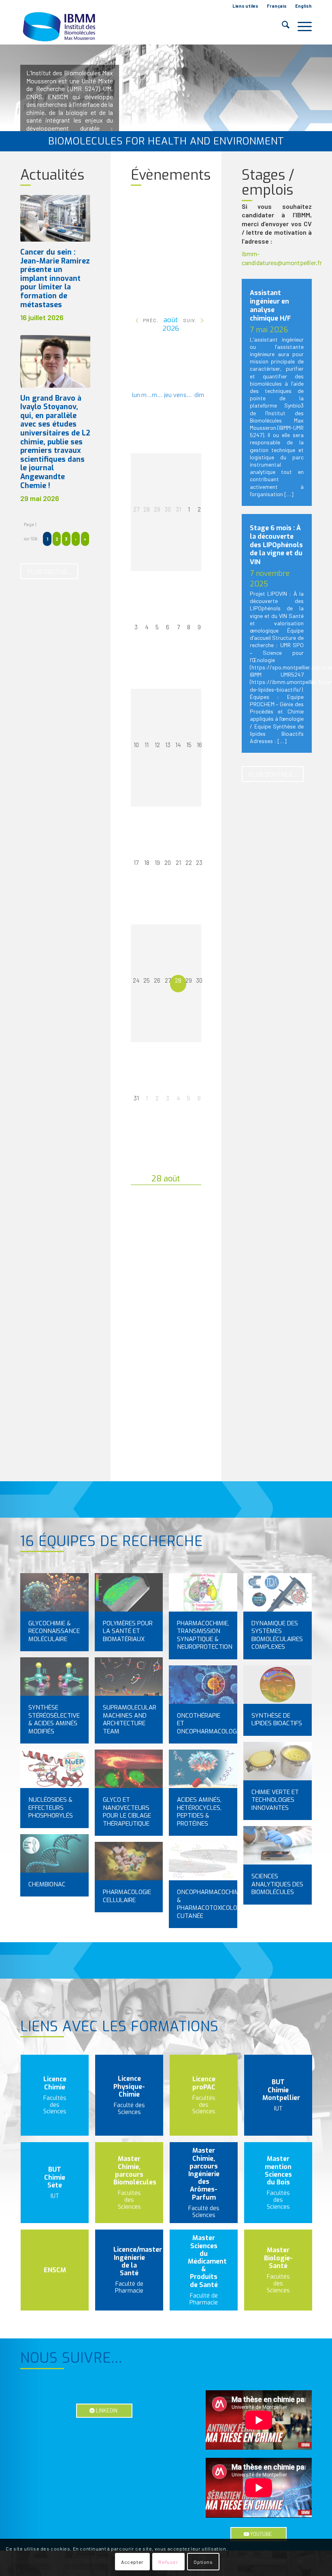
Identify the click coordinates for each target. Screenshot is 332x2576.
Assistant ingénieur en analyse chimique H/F (270, 306)
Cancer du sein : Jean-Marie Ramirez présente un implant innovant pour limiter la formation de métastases (55, 278)
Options (203, 2562)
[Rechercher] (282, 26)
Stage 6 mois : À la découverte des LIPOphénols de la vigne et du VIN (276, 545)
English (303, 6)
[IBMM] (60, 26)
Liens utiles (245, 6)
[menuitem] (246, 6)
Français (277, 6)
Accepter (132, 2562)
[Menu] (301, 26)
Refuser (168, 2562)
